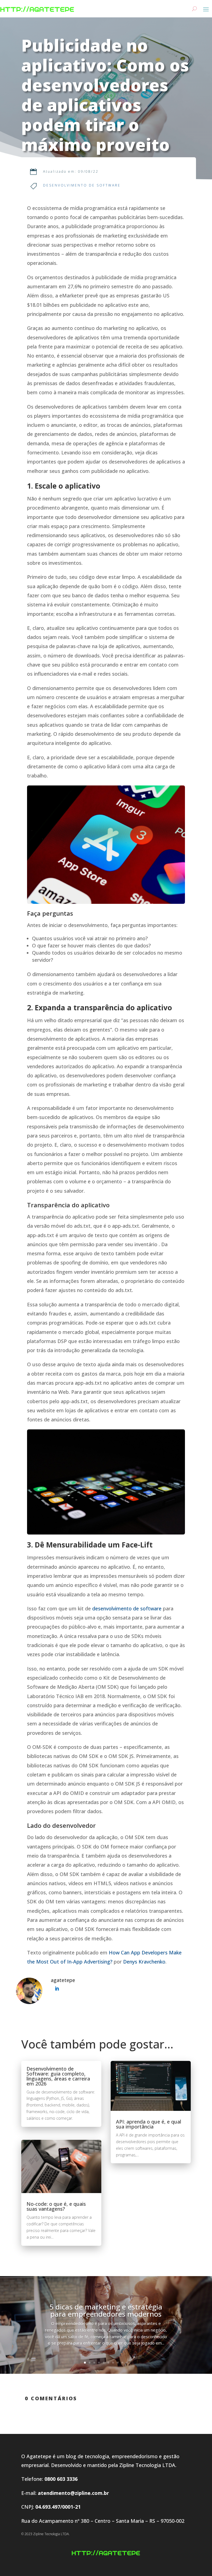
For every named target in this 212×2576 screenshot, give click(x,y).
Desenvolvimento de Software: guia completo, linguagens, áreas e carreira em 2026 (58, 2076)
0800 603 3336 (61, 2479)
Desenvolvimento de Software (82, 185)
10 (127, 2363)
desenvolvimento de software (127, 1608)
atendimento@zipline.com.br (73, 2493)
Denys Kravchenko (144, 1962)
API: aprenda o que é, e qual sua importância (149, 2124)
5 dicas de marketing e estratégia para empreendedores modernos (106, 2310)
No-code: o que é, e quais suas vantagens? (56, 2206)
